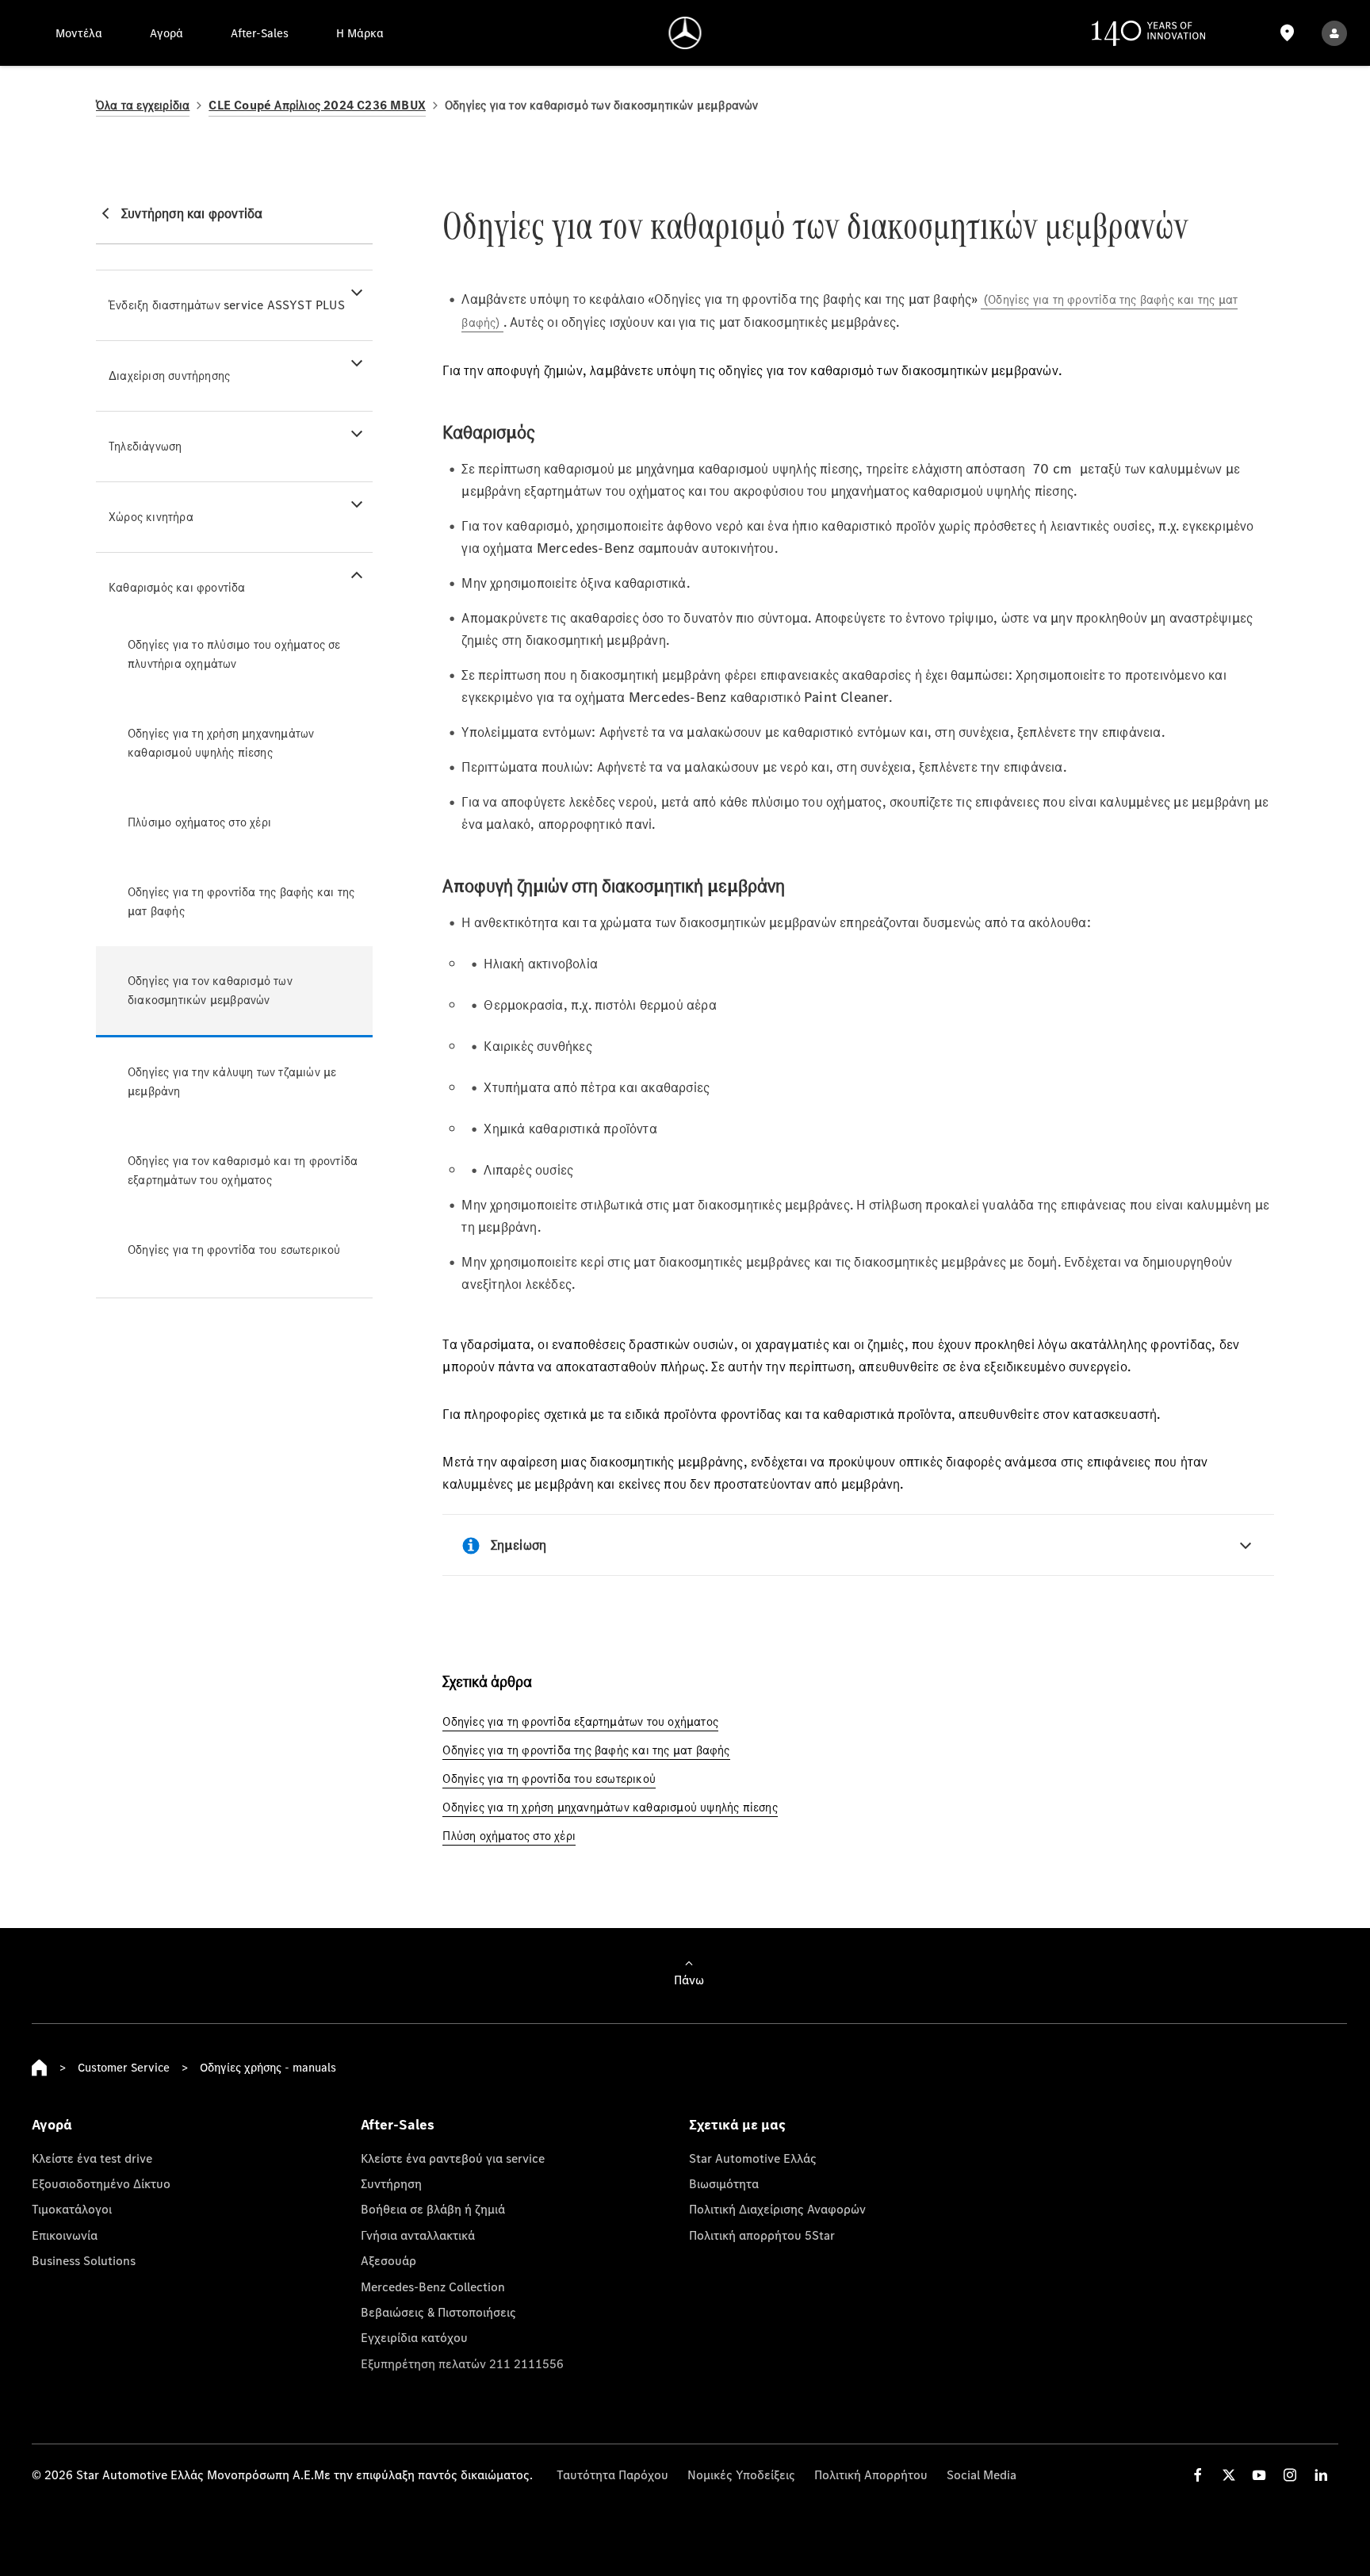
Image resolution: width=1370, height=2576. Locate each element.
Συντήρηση (391, 2183)
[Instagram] (1290, 2475)
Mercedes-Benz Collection (433, 2287)
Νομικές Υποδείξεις (741, 2474)
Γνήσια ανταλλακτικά (418, 2235)
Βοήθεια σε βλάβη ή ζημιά (433, 2209)
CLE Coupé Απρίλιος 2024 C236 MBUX (317, 105)
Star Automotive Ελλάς (753, 2158)
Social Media (982, 2474)
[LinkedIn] (1321, 2475)
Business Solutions (84, 2260)
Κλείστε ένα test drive (92, 2158)
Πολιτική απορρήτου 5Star (762, 2235)
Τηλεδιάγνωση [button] (145, 446)
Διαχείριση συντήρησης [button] (169, 376)
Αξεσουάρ (388, 2260)
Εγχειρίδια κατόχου (414, 2337)
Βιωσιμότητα (724, 2183)
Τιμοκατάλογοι (72, 2209)
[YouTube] (1259, 2475)
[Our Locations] (1288, 33)
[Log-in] (1334, 33)
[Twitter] (1229, 2475)
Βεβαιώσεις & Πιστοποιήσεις (438, 2312)
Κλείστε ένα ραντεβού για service (453, 2158)
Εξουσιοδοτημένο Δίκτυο (101, 2183)
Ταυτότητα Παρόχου (612, 2474)
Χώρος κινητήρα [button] (151, 517)
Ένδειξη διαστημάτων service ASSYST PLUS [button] (227, 305)
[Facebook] (1198, 2475)
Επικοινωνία (65, 2235)
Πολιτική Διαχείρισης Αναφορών (777, 2209)
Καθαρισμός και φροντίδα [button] (177, 587)
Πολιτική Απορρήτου (871, 2474)
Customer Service (124, 2067)
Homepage (40, 2068)
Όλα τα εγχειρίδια (143, 105)
